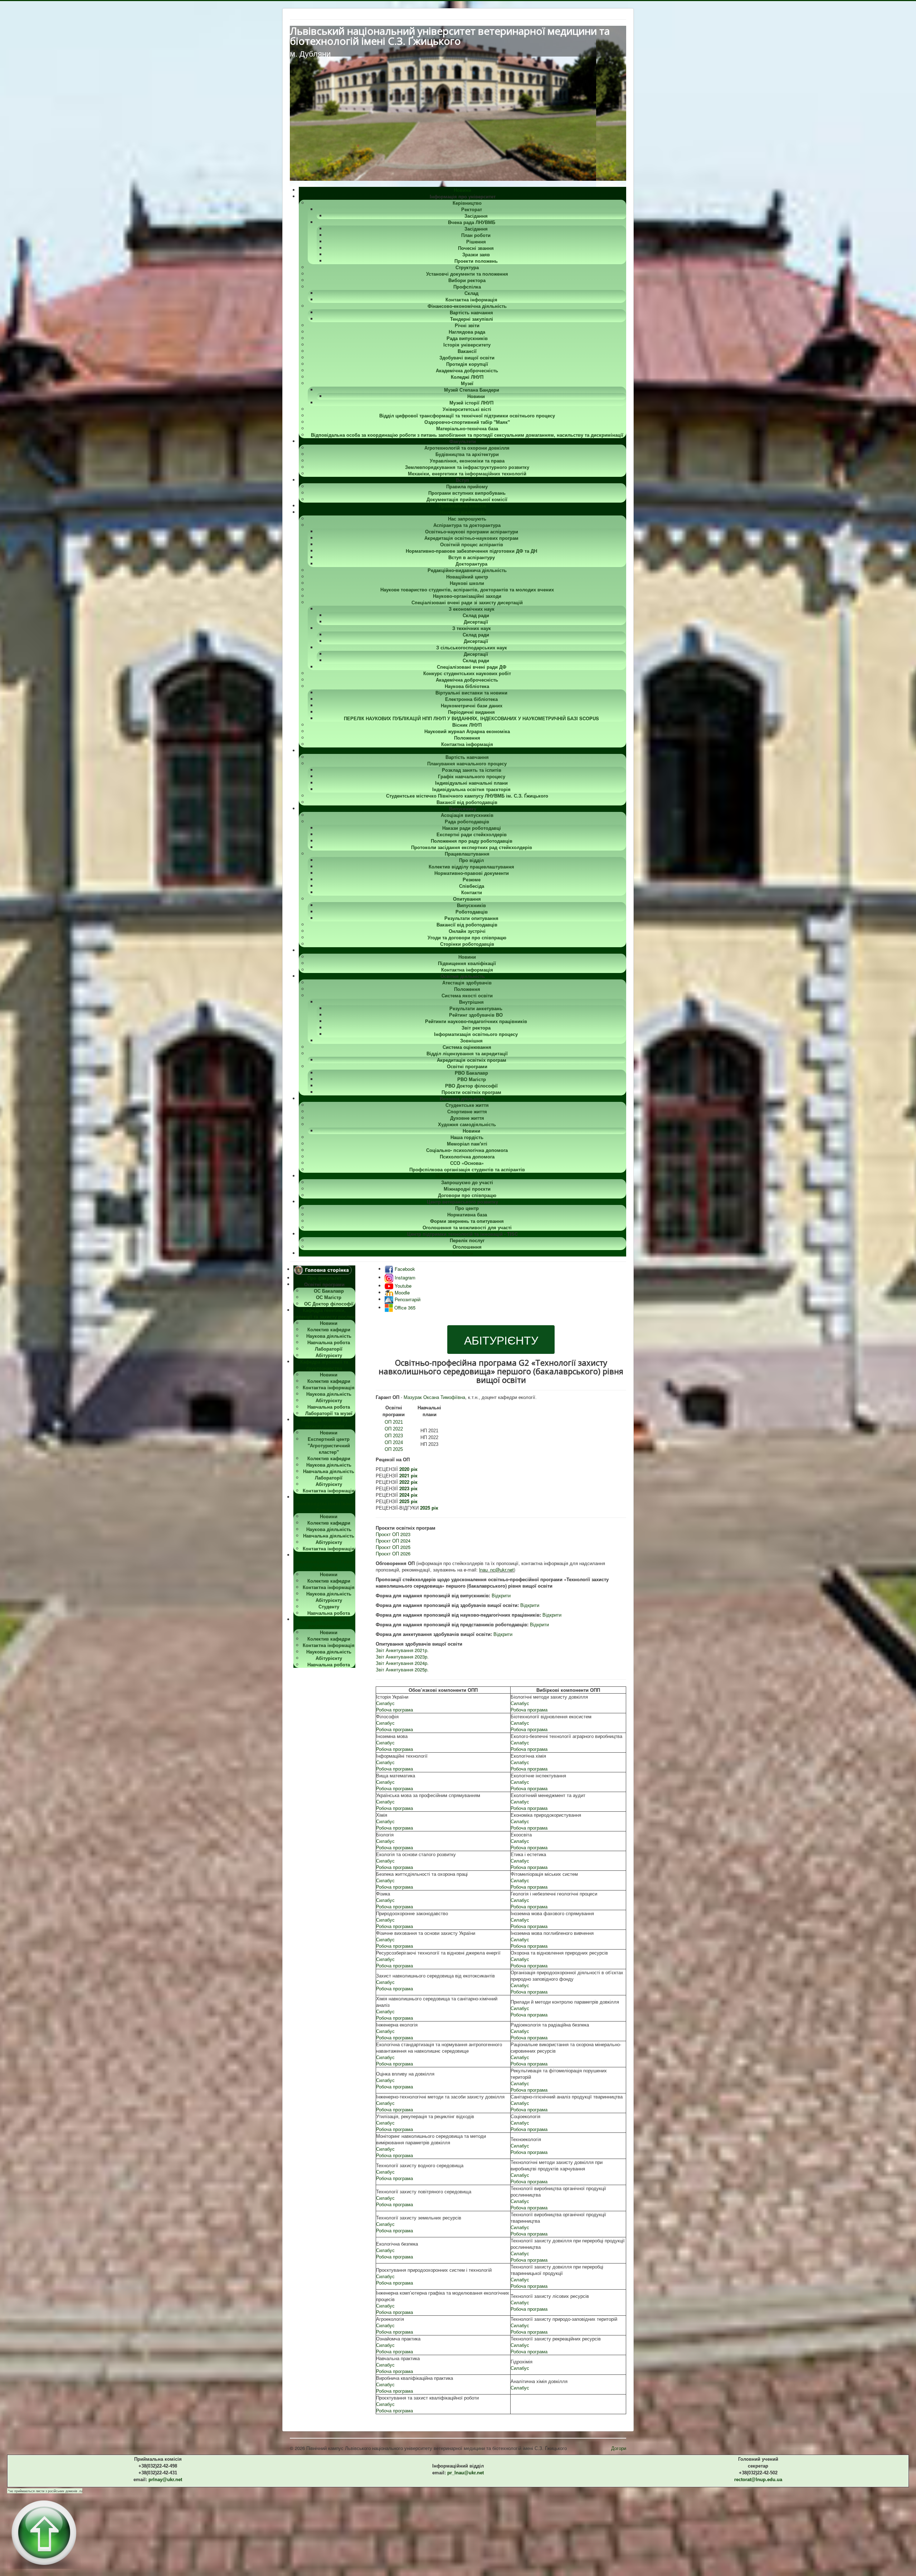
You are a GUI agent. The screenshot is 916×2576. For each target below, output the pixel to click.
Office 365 (404, 1308)
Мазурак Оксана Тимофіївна (434, 1397)
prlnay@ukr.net (165, 2480)
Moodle (401, 1292)
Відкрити (501, 1595)
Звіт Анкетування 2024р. (402, 1663)
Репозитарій (407, 1299)
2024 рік (408, 1495)
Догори (619, 2448)
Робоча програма (394, 1710)
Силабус (385, 1703)
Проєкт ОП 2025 (393, 1547)
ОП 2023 (394, 1436)
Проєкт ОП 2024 (393, 1541)
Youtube (402, 1286)
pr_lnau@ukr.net (466, 2473)
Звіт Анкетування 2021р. (402, 1650)
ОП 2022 (394, 1429)
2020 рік (408, 1469)
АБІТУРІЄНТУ (501, 1340)
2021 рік (408, 1475)
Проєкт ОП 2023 (393, 1534)
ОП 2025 (394, 1449)
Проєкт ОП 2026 (393, 1553)
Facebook (404, 1269)
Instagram (404, 1277)
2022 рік (408, 1482)
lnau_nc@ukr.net (496, 1570)
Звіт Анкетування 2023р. (402, 1657)
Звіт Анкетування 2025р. (402, 1669)
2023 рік (408, 1488)
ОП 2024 (394, 1442)
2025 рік (408, 1501)
